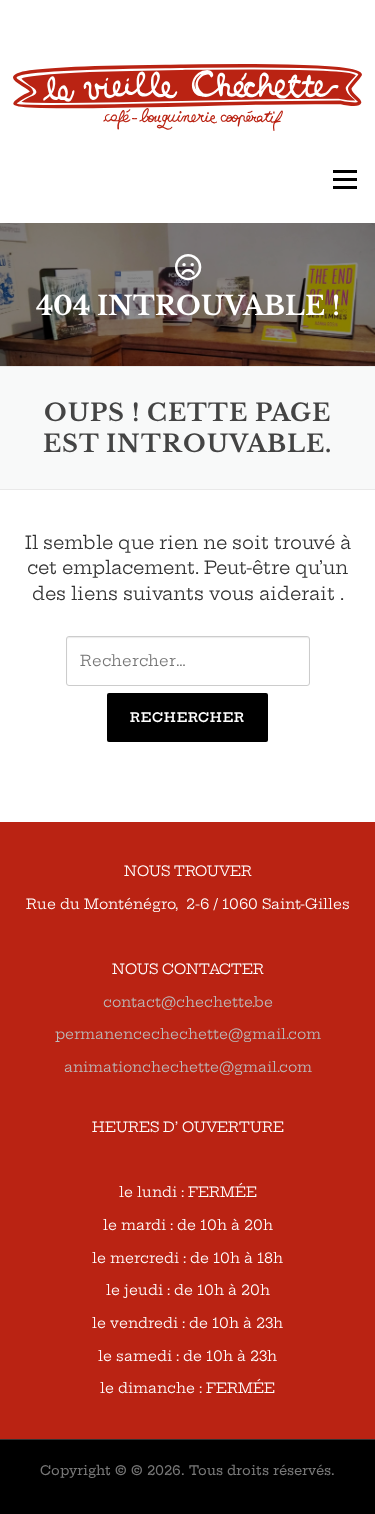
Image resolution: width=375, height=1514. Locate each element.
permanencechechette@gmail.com (188, 1034)
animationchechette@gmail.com (188, 1067)
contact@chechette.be (188, 1002)
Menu (344, 180)
